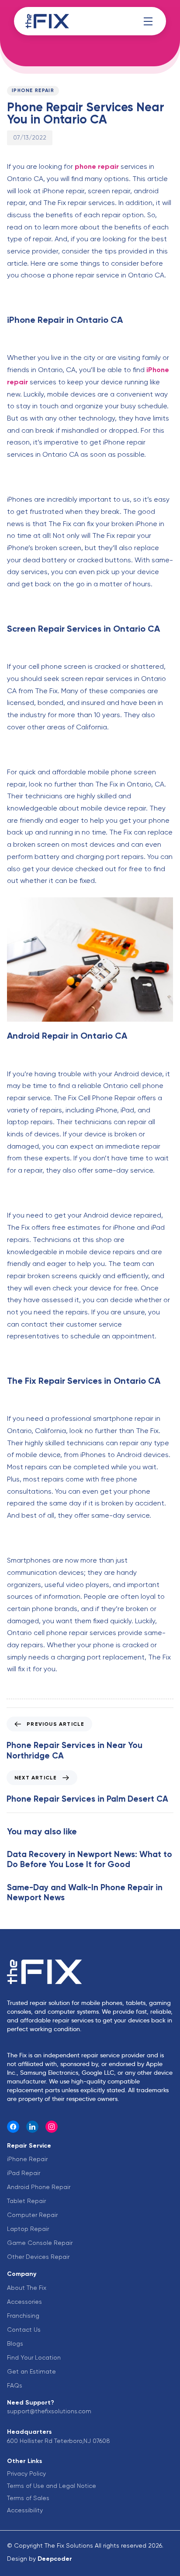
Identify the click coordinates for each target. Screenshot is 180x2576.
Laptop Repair (28, 2229)
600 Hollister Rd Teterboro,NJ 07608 (59, 2441)
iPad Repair (24, 2173)
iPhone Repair (33, 91)
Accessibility (25, 2510)
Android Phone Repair (39, 2187)
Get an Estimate (31, 2371)
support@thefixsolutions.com (49, 2411)
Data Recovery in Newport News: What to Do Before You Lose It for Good (90, 1859)
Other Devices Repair (38, 2257)
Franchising (23, 2316)
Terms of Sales (28, 2498)
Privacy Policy (26, 2473)
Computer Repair (32, 2215)
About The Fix (27, 2288)
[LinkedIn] (32, 2127)
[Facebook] (13, 2127)
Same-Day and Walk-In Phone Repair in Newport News (85, 1892)
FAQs (15, 2385)
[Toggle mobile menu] (148, 21)
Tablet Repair (26, 2201)
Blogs (15, 2343)
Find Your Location (34, 2357)
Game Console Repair (40, 2243)
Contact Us (24, 2330)
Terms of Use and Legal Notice (52, 2486)
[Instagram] (52, 2127)
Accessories (24, 2302)
